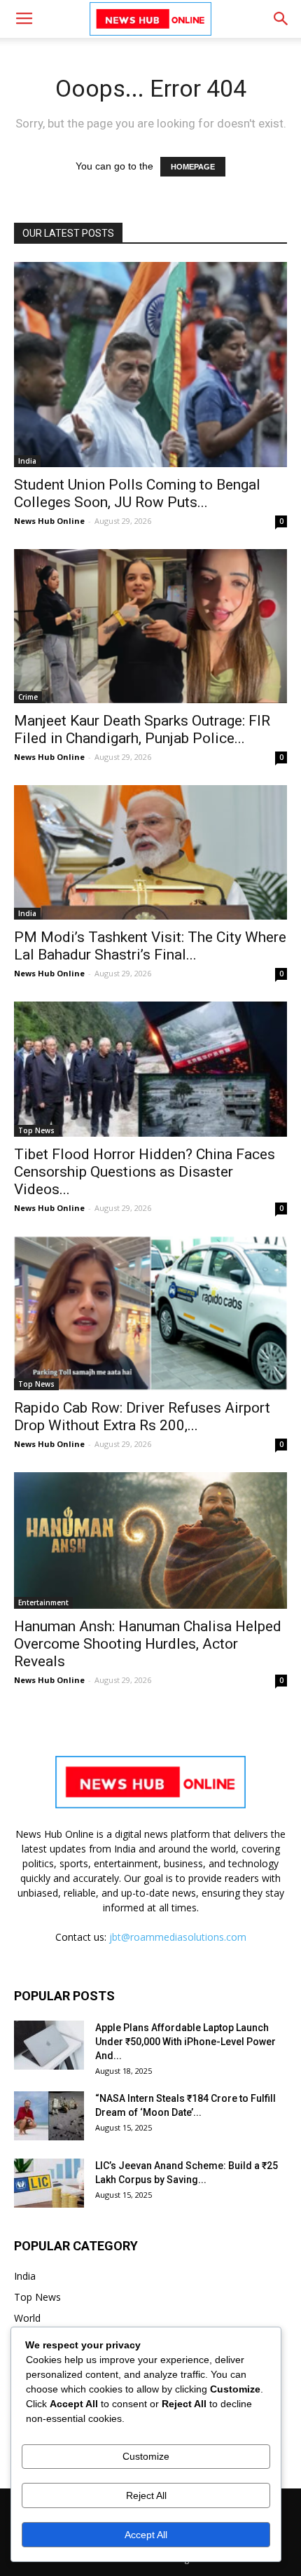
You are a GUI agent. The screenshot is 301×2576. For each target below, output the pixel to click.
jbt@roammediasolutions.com (178, 1937)
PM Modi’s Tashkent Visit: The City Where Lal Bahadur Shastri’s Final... (150, 946)
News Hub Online (49, 521)
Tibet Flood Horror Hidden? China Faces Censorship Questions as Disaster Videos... (145, 1172)
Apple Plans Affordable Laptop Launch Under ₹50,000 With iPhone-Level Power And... (185, 2042)
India (27, 461)
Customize (146, 2456)
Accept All (146, 2535)
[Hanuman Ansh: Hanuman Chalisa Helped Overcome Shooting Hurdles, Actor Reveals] (150, 1540)
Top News (36, 1130)
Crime (28, 697)
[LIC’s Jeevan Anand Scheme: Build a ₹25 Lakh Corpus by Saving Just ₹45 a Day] (49, 2183)
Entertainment (43, 1602)
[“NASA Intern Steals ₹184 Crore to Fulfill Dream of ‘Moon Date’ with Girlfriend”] (49, 2116)
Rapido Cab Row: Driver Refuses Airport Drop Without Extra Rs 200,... (142, 1417)
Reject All (146, 2495)
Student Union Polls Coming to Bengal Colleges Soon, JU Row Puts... (137, 493)
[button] (281, 19)
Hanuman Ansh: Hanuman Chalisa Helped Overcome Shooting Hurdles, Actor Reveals (148, 1644)
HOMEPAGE (193, 167)
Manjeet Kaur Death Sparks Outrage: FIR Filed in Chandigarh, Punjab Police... (142, 729)
